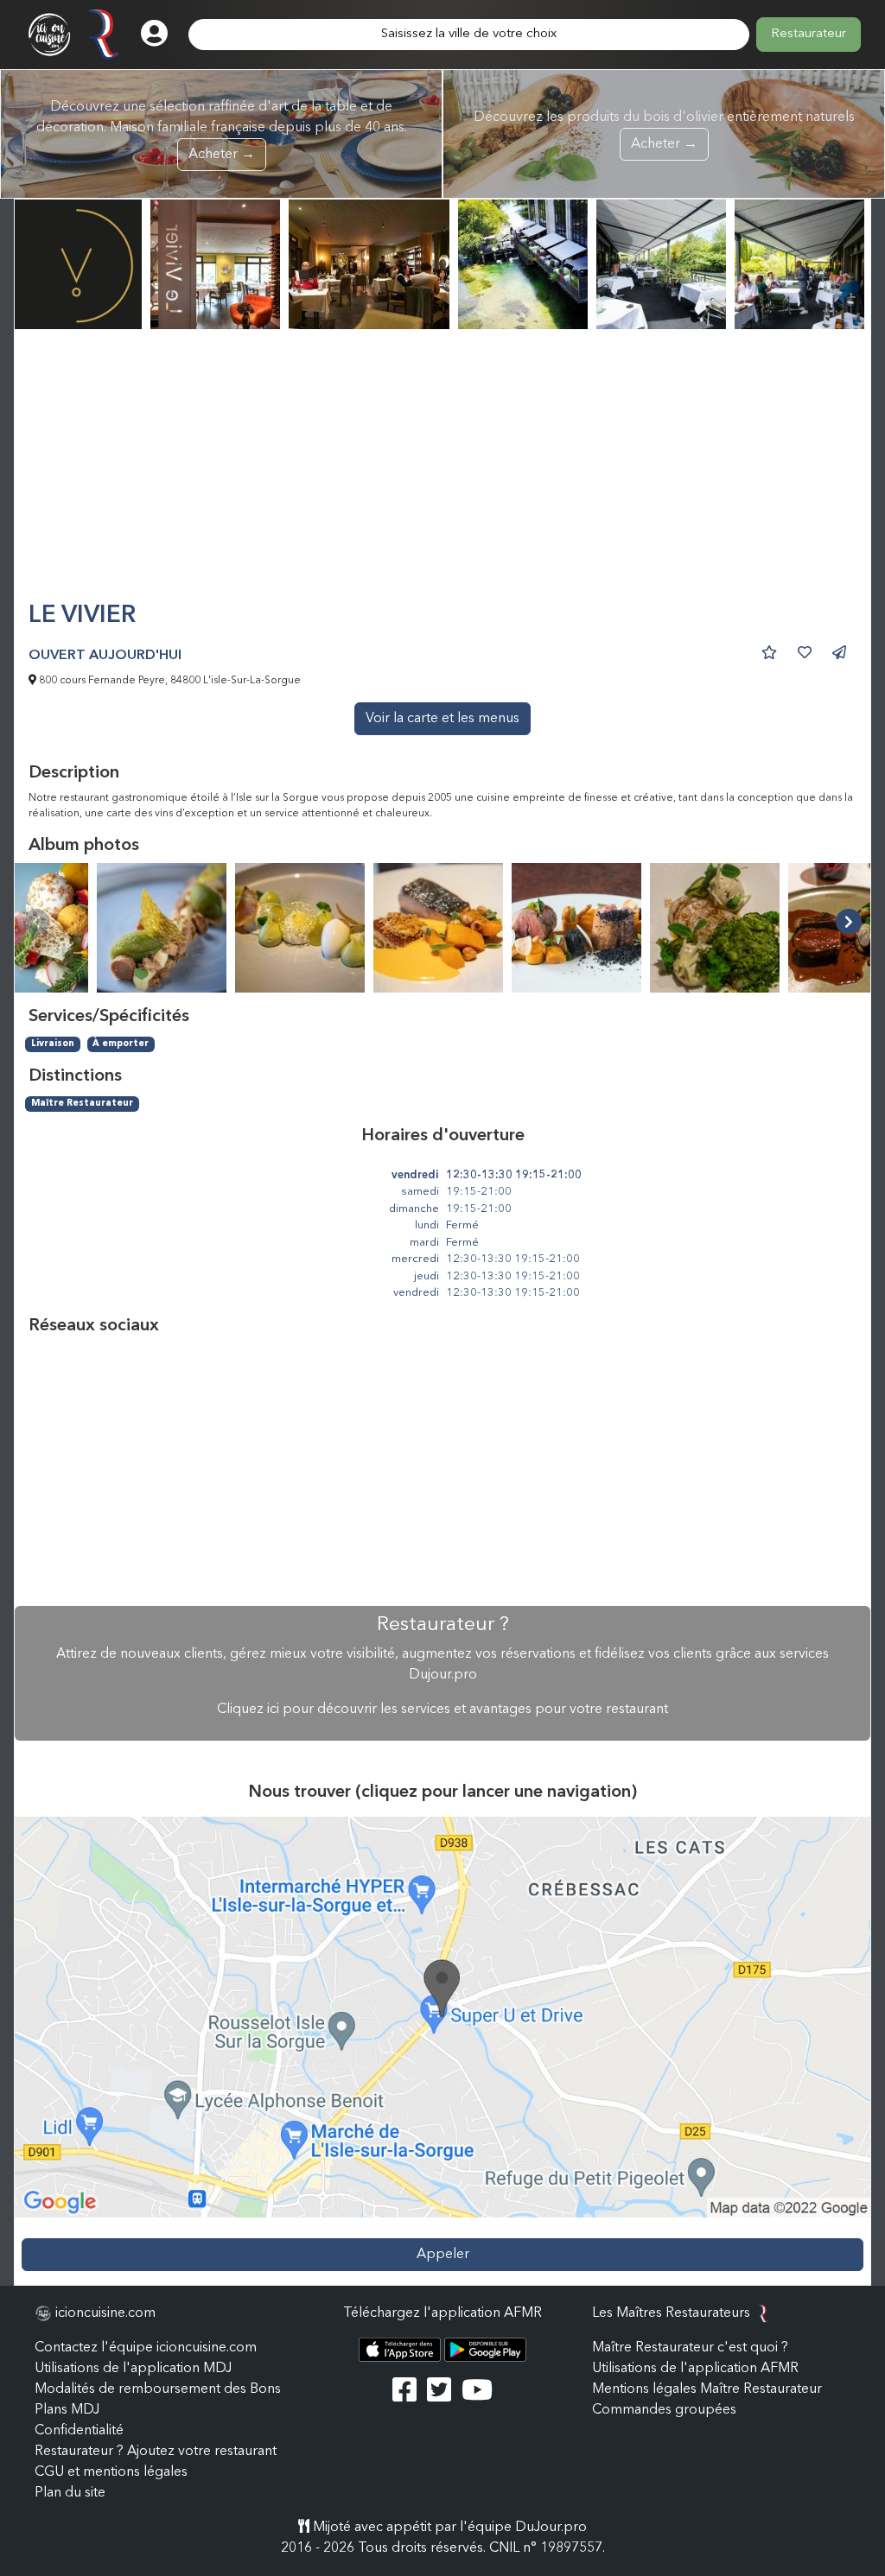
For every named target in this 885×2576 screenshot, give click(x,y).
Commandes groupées (664, 2410)
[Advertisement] (442, 473)
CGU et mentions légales (111, 2472)
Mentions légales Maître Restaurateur (707, 2389)
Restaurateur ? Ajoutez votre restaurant (156, 2452)
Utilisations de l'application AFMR (695, 2369)
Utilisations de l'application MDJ (133, 2369)
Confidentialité (79, 2431)
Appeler (443, 2255)
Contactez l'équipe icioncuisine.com (146, 2348)
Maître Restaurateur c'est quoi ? (690, 2348)
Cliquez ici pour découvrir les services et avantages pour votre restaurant (442, 1710)
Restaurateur (809, 34)
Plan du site (70, 2493)
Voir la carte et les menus (442, 719)
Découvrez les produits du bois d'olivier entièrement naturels (664, 131)
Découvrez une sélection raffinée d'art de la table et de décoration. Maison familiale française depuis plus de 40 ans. (222, 131)
